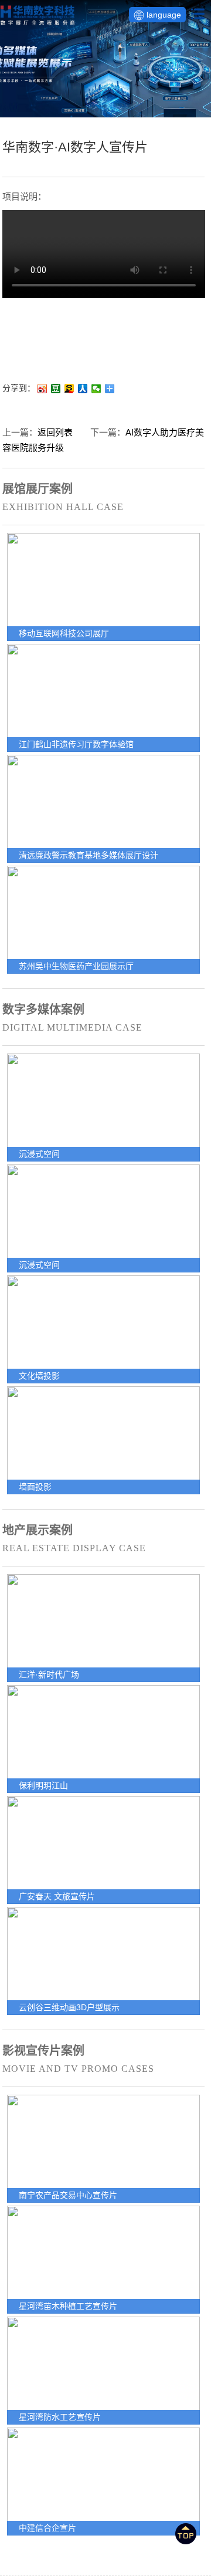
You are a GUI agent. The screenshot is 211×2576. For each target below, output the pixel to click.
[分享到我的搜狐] (69, 389)
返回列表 (55, 432)
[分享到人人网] (83, 389)
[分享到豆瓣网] (56, 389)
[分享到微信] (96, 389)
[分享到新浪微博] (42, 389)
